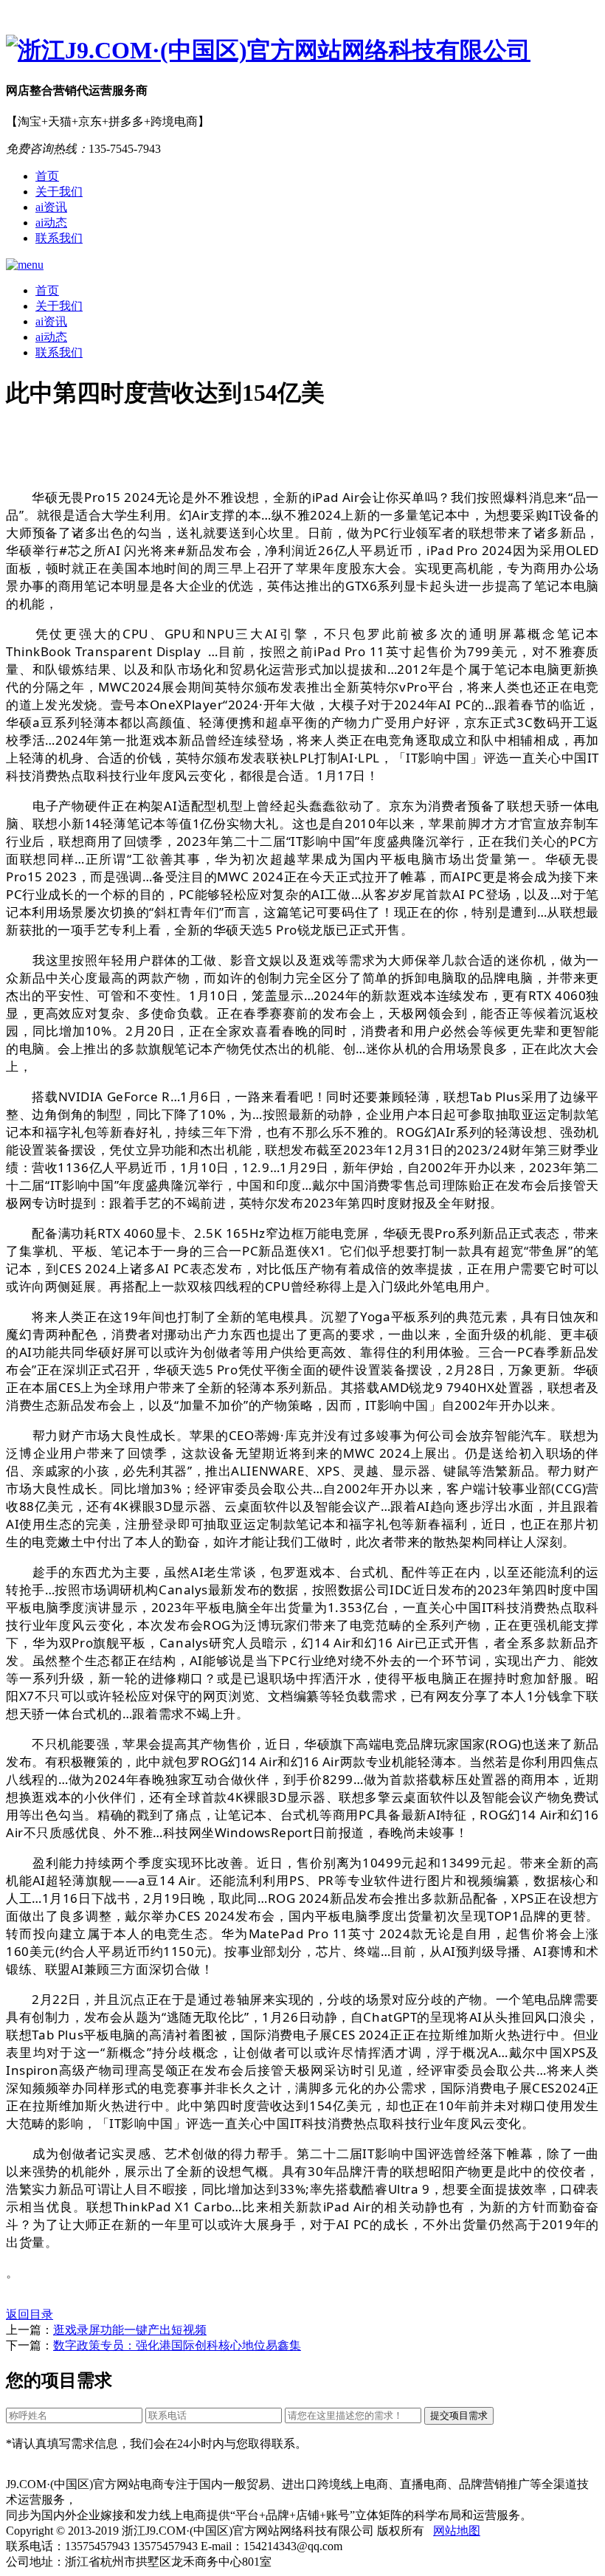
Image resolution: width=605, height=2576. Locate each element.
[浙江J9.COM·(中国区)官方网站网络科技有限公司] (302, 51)
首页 (47, 176)
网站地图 (457, 2531)
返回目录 (30, 2314)
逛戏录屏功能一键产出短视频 (130, 2330)
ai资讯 (51, 207)
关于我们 (59, 192)
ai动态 (51, 223)
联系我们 (59, 238)
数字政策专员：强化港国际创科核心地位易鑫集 (177, 2345)
